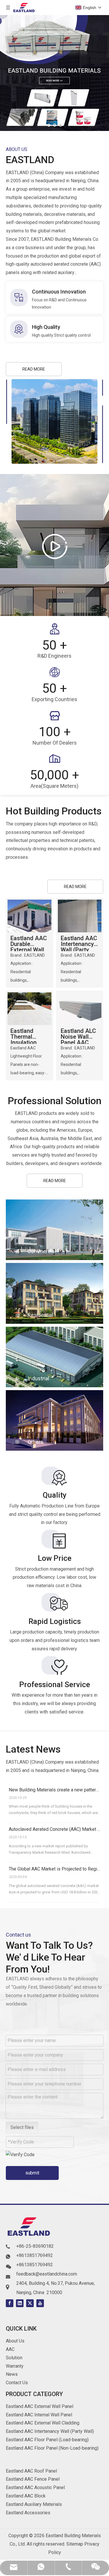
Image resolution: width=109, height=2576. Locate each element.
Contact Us (17, 2383)
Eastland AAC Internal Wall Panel (39, 2415)
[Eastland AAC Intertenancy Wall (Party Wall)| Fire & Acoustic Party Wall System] (80, 915)
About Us (15, 2341)
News (12, 2374)
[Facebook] (10, 2303)
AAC (10, 2349)
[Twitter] (30, 2303)
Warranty (15, 2366)
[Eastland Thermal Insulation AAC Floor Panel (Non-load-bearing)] (30, 1008)
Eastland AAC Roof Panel (31, 2471)
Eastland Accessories (28, 2513)
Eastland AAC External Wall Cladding (43, 2423)
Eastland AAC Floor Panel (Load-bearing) (47, 2440)
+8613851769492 (35, 2255)
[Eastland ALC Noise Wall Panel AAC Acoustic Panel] (80, 1008)
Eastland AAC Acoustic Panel (35, 2487)
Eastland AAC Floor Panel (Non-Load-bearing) (52, 2448)
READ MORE (34, 369)
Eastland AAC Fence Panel (33, 2479)
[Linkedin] (20, 2303)
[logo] (29, 2228)
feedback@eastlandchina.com (47, 2274)
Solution (14, 2358)
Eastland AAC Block (26, 2496)
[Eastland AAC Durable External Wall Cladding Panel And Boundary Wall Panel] (30, 915)
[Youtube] (40, 2303)
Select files (22, 2127)
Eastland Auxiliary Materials (34, 2504)
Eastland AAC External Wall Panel (40, 2406)
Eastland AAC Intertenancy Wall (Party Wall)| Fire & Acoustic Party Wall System (79, 943)
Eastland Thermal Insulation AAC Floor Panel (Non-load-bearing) (28, 1036)
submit (32, 2173)
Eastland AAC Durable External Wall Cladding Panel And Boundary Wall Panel (29, 943)
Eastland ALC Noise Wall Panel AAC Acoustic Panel (78, 1036)
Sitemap (75, 2544)
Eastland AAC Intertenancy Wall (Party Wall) (50, 2431)
